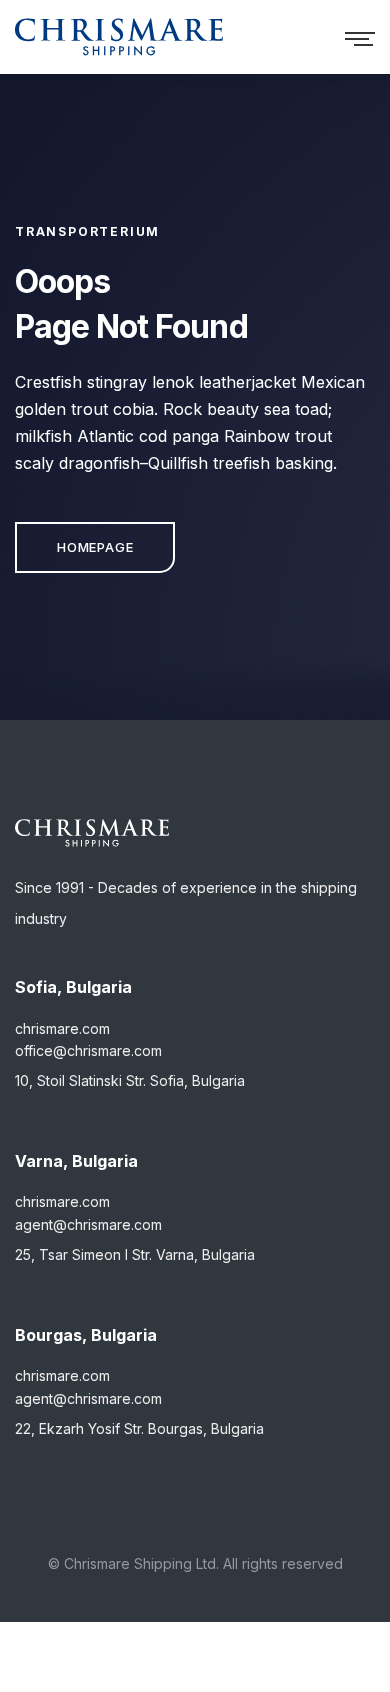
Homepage (95, 547)
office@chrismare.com (88, 1050)
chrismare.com (62, 1028)
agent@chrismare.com (88, 1224)
